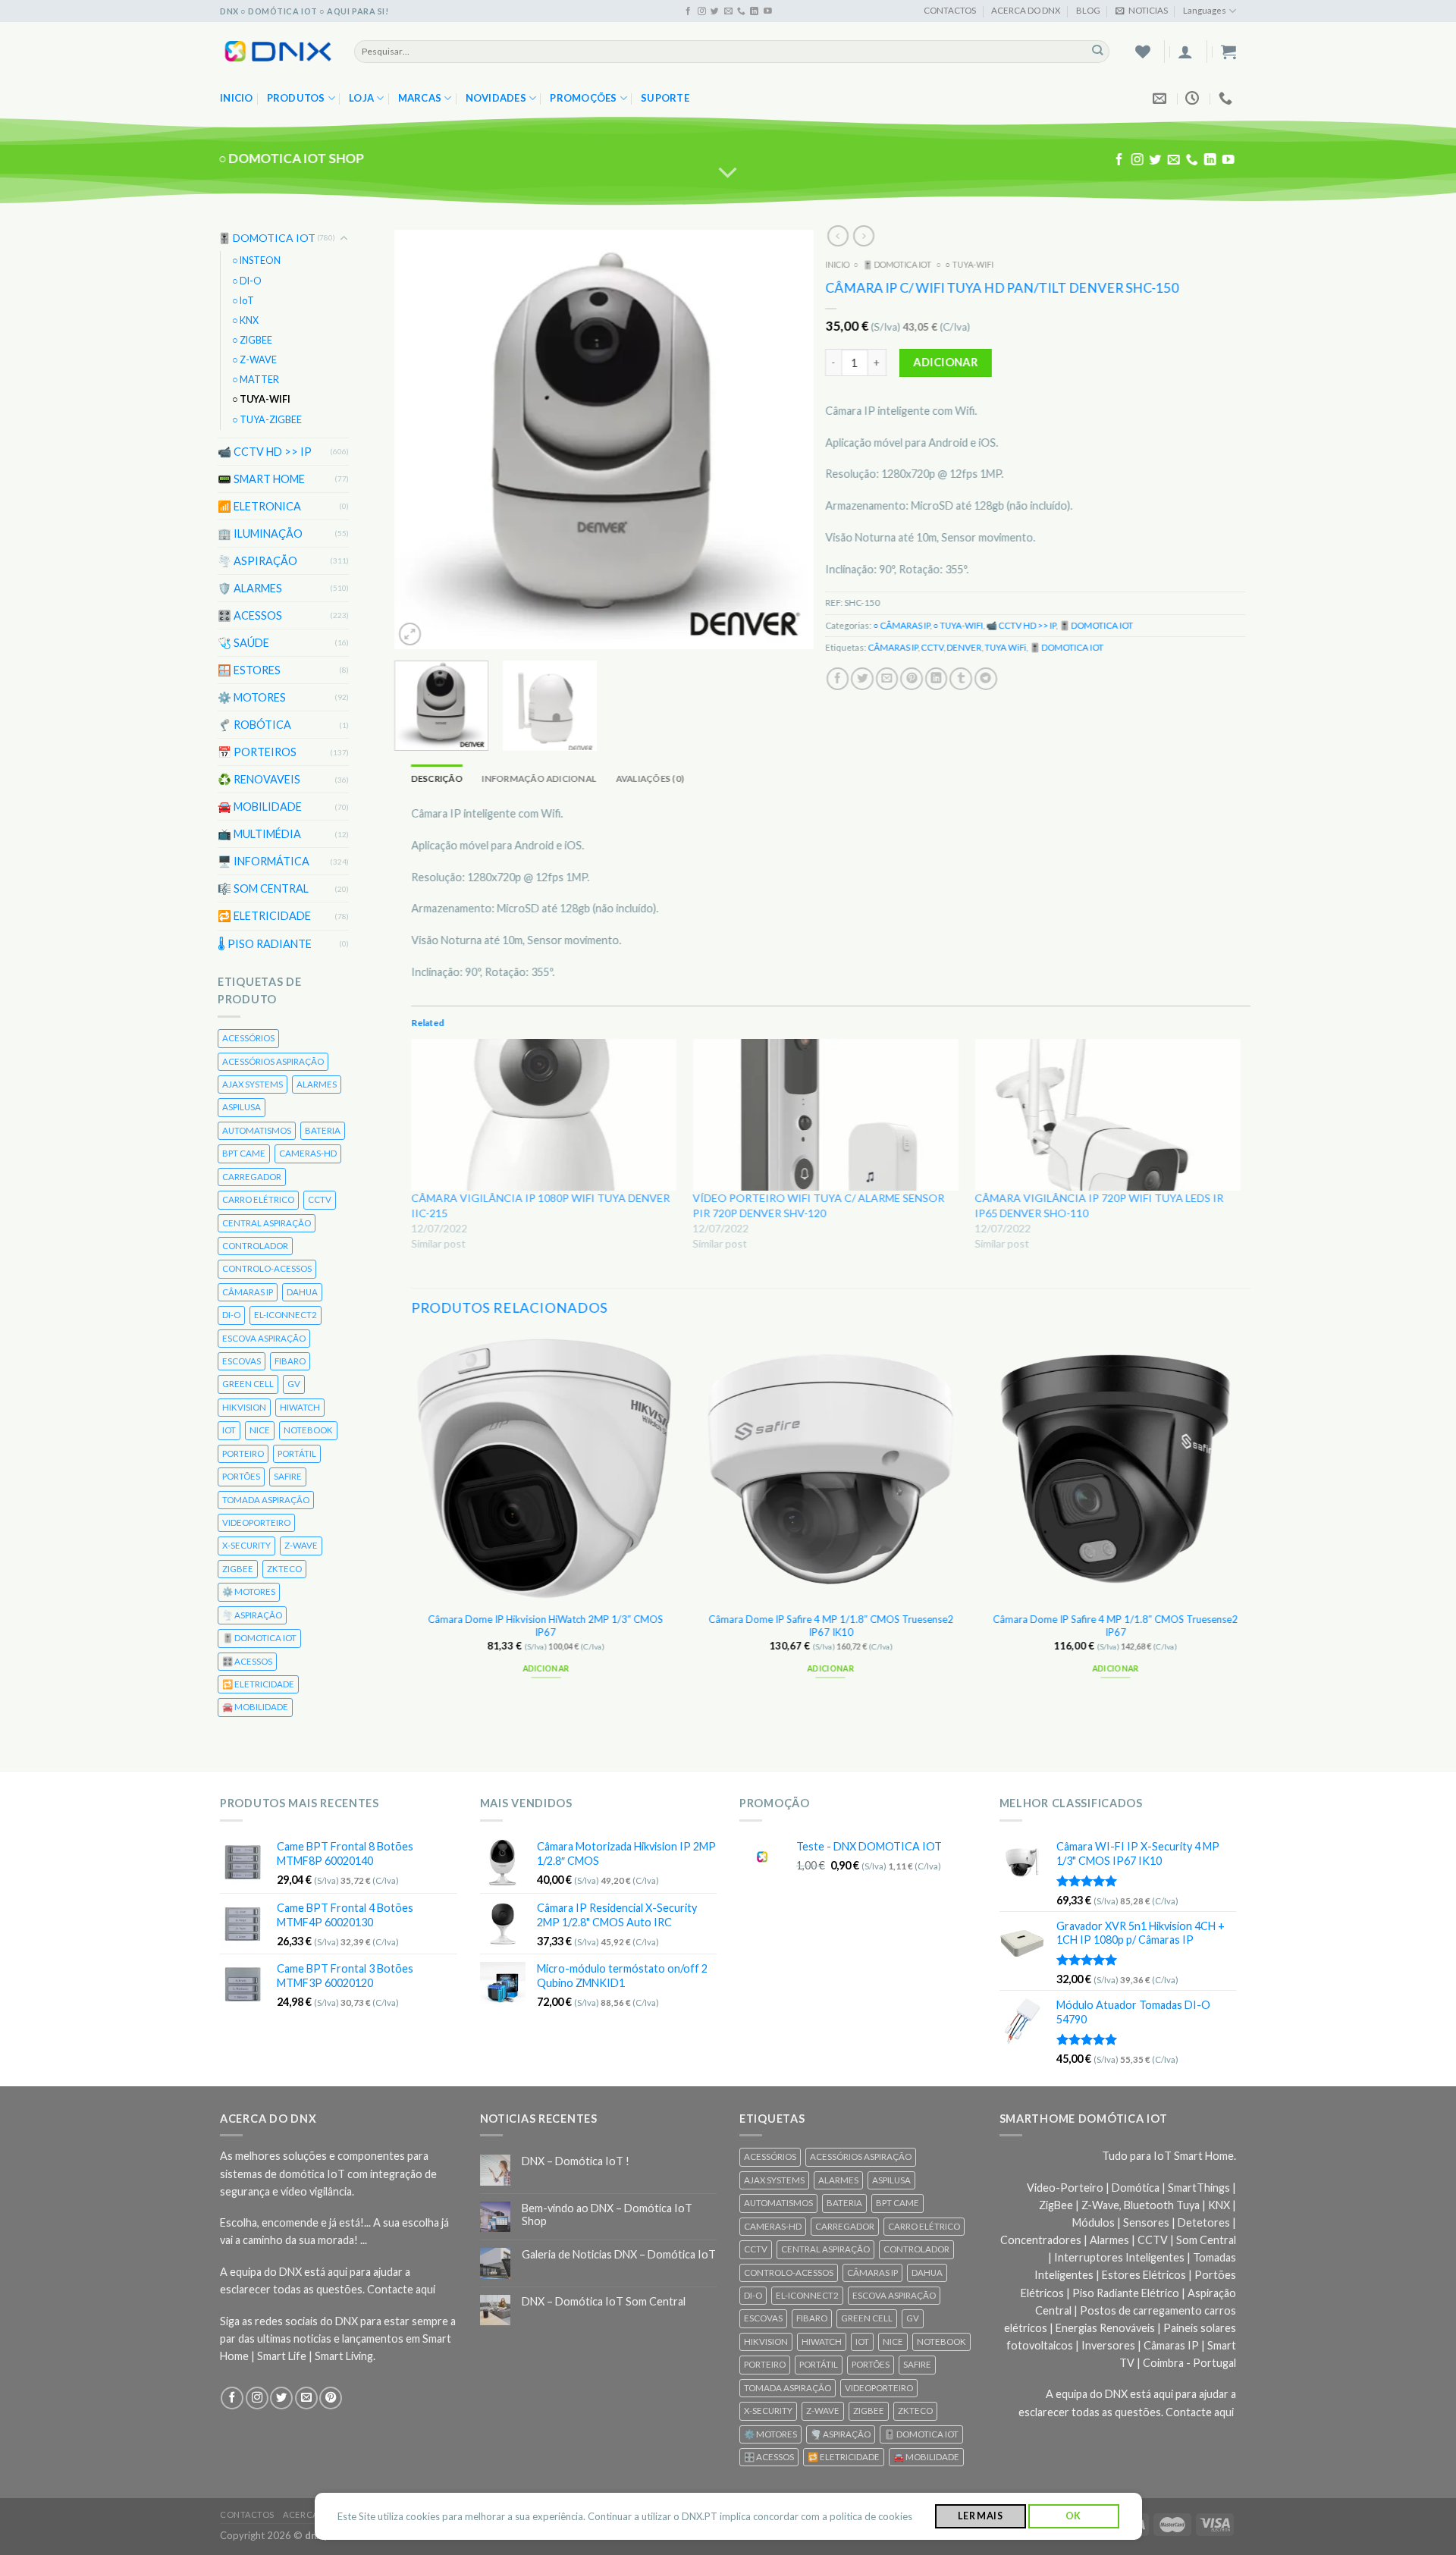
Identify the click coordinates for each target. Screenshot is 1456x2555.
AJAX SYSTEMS (253, 1084)
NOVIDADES (496, 98)
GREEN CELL (248, 1384)
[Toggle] (344, 238)
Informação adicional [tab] (540, 778)
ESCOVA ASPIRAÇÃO (264, 1337)
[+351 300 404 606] (1227, 99)
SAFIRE (288, 1476)
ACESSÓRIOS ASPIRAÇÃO (273, 1061)
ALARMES (317, 1084)
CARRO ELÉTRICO (258, 1199)
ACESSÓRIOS (248, 1038)
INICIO (838, 264)
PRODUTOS (296, 98)
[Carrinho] (1228, 52)
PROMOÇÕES (583, 98)
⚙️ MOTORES (252, 697)
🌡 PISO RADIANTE (265, 943)
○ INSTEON (256, 261)
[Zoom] (411, 634)
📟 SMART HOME (261, 479)
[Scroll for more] (728, 173)
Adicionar (946, 362)
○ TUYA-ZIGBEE (267, 419)
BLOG (1088, 10)
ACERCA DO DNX (1026, 10)
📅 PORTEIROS (257, 752)
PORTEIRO (243, 1453)
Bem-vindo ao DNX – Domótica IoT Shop (607, 2214)
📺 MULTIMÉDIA (259, 834)
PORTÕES (241, 1476)
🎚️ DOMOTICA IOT (267, 238)
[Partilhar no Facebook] (838, 679)
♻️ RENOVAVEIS (259, 779)
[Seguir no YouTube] (768, 11)
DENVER (965, 647)
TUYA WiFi (1006, 647)
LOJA (361, 98)
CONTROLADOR (255, 1246)
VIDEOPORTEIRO (256, 1522)
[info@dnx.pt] (1161, 99)
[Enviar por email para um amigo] (887, 679)
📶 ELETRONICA (259, 506)
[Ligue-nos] (741, 11)
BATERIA (323, 1130)
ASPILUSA (242, 1107)
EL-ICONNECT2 (286, 1315)
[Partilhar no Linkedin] (937, 679)
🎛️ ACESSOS (250, 615)
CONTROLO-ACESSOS (267, 1268)
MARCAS (420, 98)
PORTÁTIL (297, 1453)
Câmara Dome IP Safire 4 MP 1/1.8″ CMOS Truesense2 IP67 (1116, 1626)
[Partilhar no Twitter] (863, 679)
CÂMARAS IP (248, 1292)
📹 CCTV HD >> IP (265, 452)
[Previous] (422, 439)
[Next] (786, 439)
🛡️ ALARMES (250, 588)
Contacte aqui (401, 2289)
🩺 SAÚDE (243, 643)
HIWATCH (300, 1407)
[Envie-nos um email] (728, 11)
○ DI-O (247, 280)
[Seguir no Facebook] (688, 11)
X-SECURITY (246, 1545)
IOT (229, 1430)
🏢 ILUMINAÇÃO (260, 534)
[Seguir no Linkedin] (754, 11)
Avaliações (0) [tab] (650, 778)
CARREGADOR (252, 1177)
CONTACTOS (950, 10)
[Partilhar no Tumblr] (962, 679)
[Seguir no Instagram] (702, 11)
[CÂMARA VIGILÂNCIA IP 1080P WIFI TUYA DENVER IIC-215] (544, 1115)
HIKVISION (244, 1407)
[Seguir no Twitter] (715, 11)
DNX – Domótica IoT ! (576, 2161)
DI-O (231, 1315)
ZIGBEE (238, 1569)
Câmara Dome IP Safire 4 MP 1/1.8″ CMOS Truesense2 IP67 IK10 (831, 1626)
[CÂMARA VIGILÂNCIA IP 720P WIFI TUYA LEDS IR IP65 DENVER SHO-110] (1109, 1115)
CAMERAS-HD (308, 1153)
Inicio (237, 98)
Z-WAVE (301, 1545)
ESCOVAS (242, 1361)
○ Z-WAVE (254, 360)
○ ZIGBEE (252, 340)
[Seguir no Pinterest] (331, 2398)
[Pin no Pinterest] (912, 679)
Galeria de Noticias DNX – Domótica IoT (619, 2254)
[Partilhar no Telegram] (986, 679)
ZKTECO (284, 1569)
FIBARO (290, 1361)
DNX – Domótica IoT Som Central (604, 2301)
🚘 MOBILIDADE (260, 807)
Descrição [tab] (437, 778)
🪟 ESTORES (249, 670)
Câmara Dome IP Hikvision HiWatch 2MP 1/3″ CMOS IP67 (546, 1626)
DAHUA (302, 1292)
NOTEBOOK (308, 1430)
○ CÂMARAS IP (902, 625)
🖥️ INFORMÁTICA (264, 861)
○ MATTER (256, 380)
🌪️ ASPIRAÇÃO (257, 561)
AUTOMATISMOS (257, 1130)
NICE (260, 1430)
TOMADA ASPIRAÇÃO (266, 1499)
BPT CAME (244, 1153)
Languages (1205, 10)
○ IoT (243, 301)
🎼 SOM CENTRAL (263, 888)
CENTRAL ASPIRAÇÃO (267, 1222)
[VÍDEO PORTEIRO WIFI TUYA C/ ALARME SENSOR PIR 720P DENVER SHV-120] (827, 1115)
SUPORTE (665, 98)
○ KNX (245, 320)
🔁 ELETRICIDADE (264, 916)
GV (294, 1384)
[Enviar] (1098, 51)
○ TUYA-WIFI (261, 399)
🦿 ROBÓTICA (254, 725)
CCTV (320, 1199)
